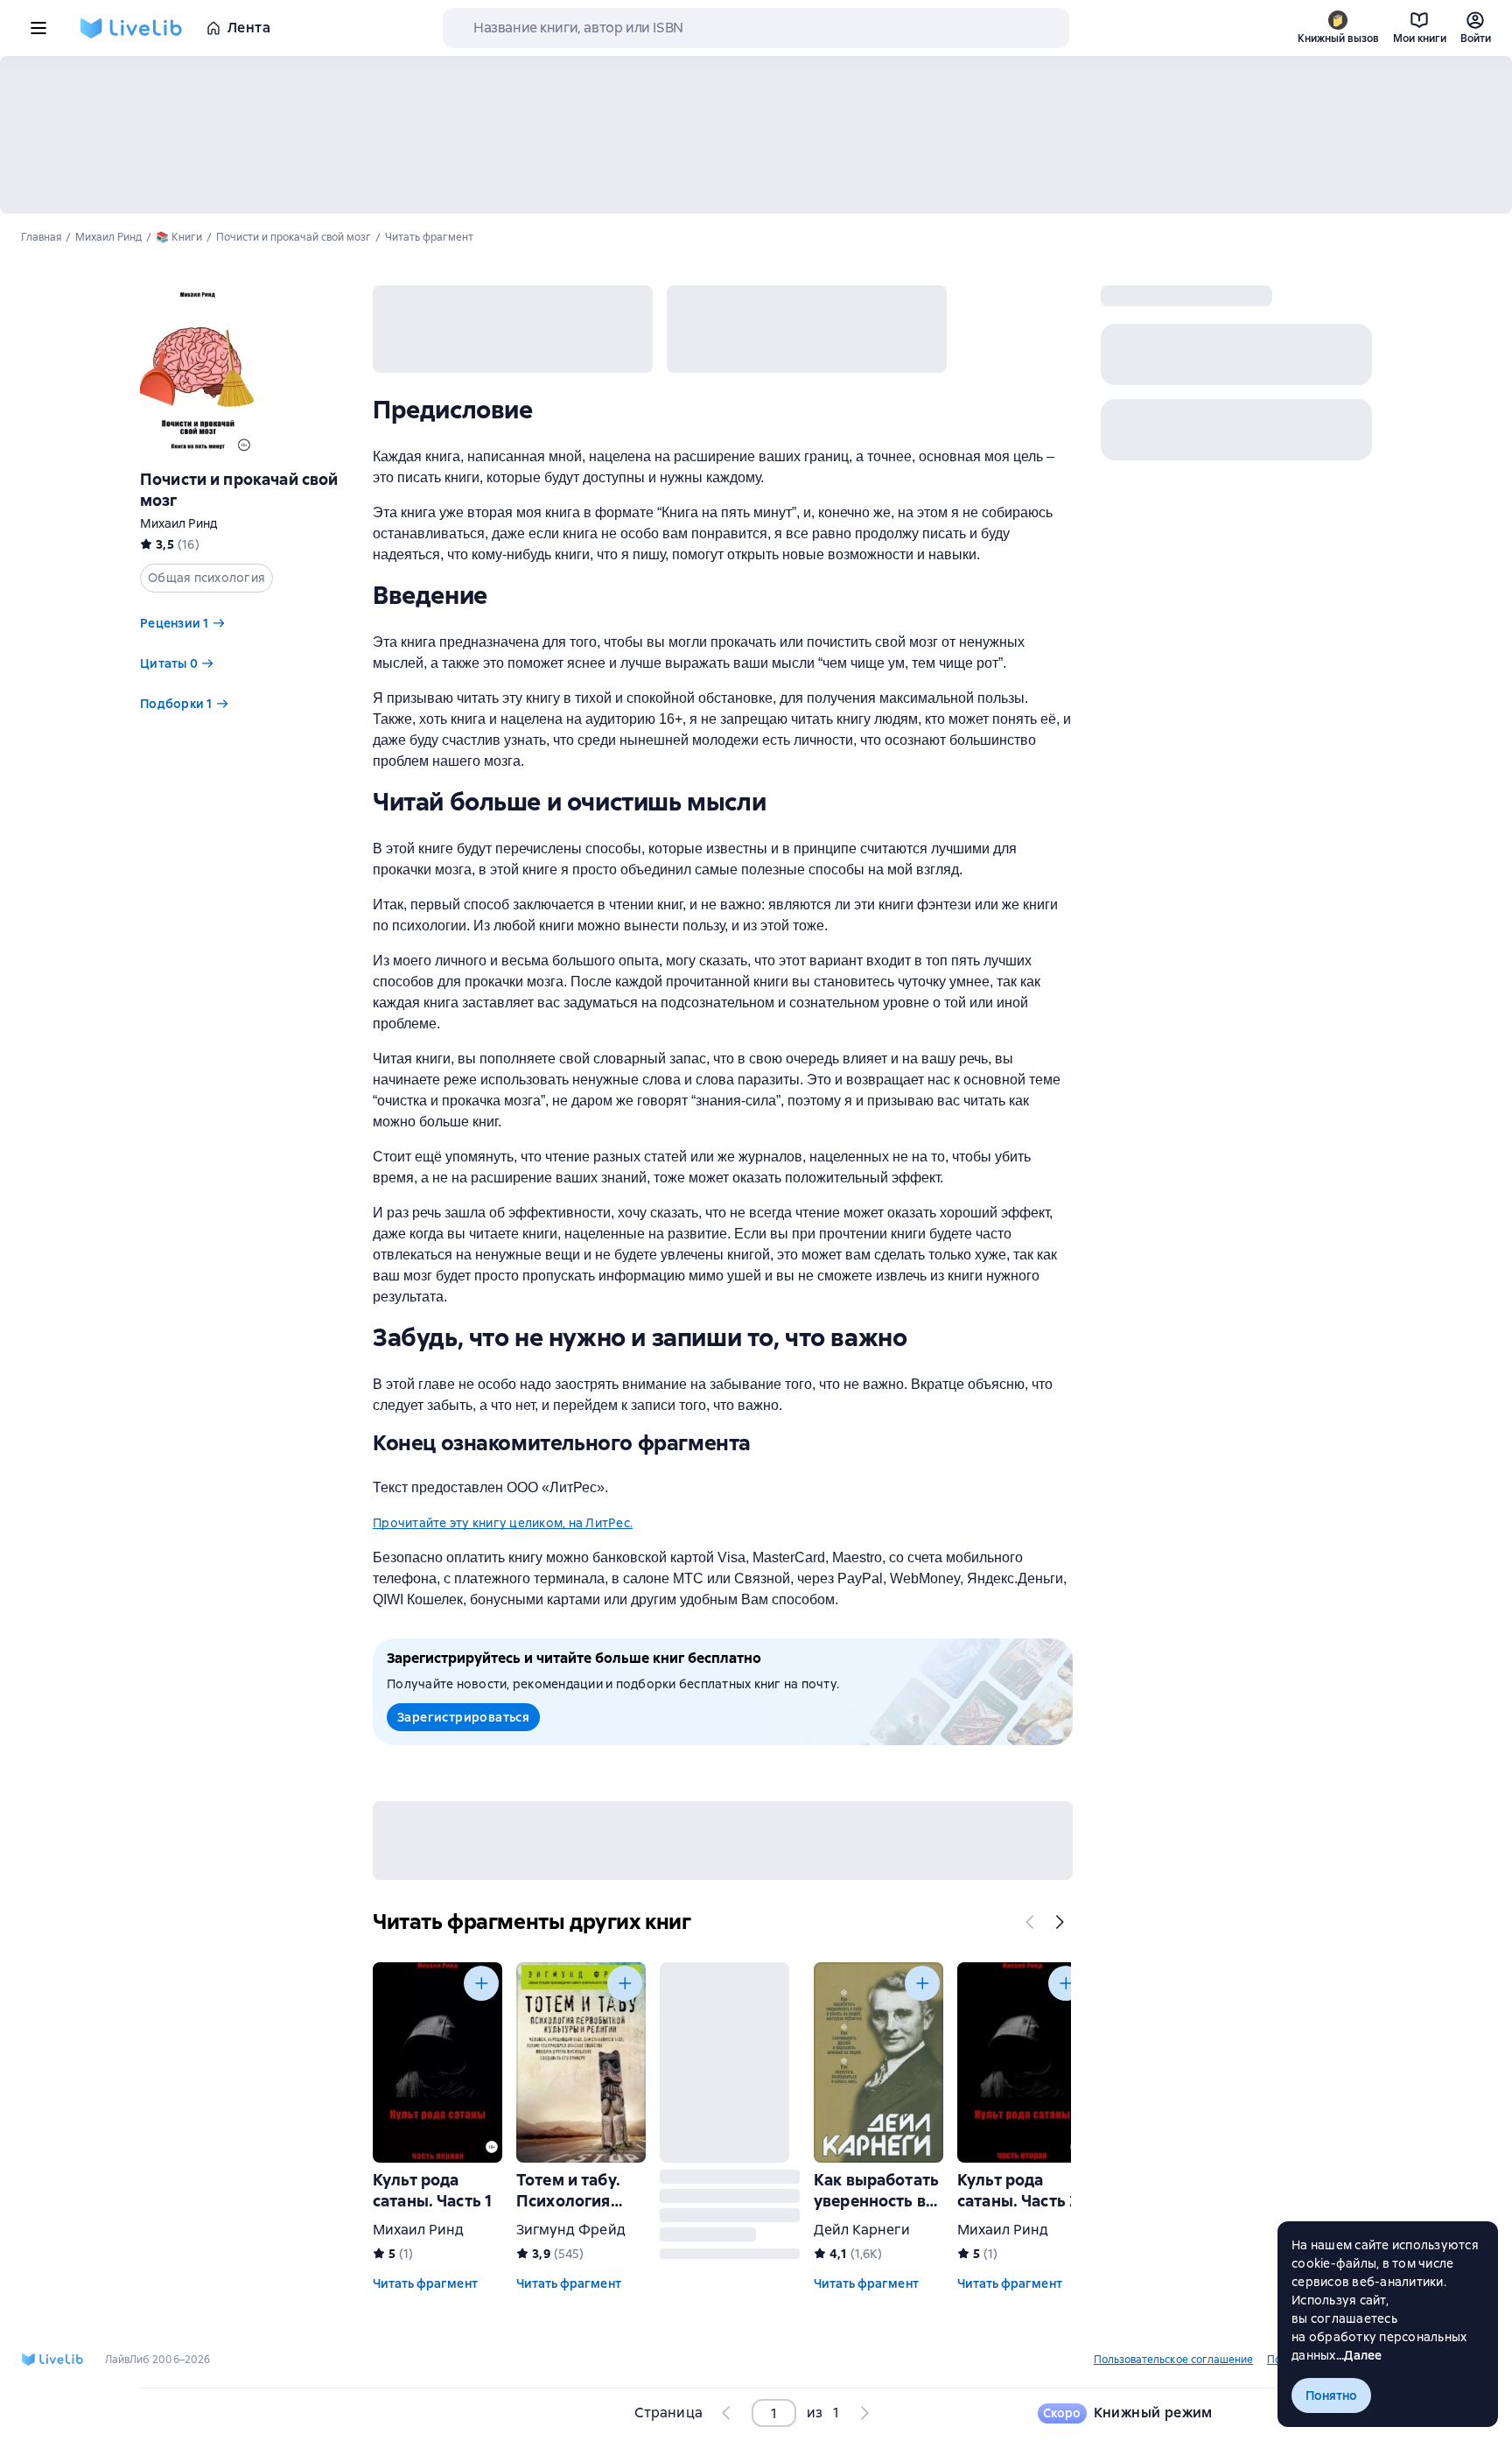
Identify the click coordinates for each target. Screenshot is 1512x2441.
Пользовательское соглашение (1173, 2360)
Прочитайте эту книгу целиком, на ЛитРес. (503, 1523)
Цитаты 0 (169, 663)
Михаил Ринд (178, 523)
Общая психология (206, 578)
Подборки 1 (176, 704)
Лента (249, 28)
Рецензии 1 (175, 623)
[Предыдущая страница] (727, 2413)
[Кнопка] (1031, 1922)
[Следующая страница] (864, 2413)
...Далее (1359, 2355)
